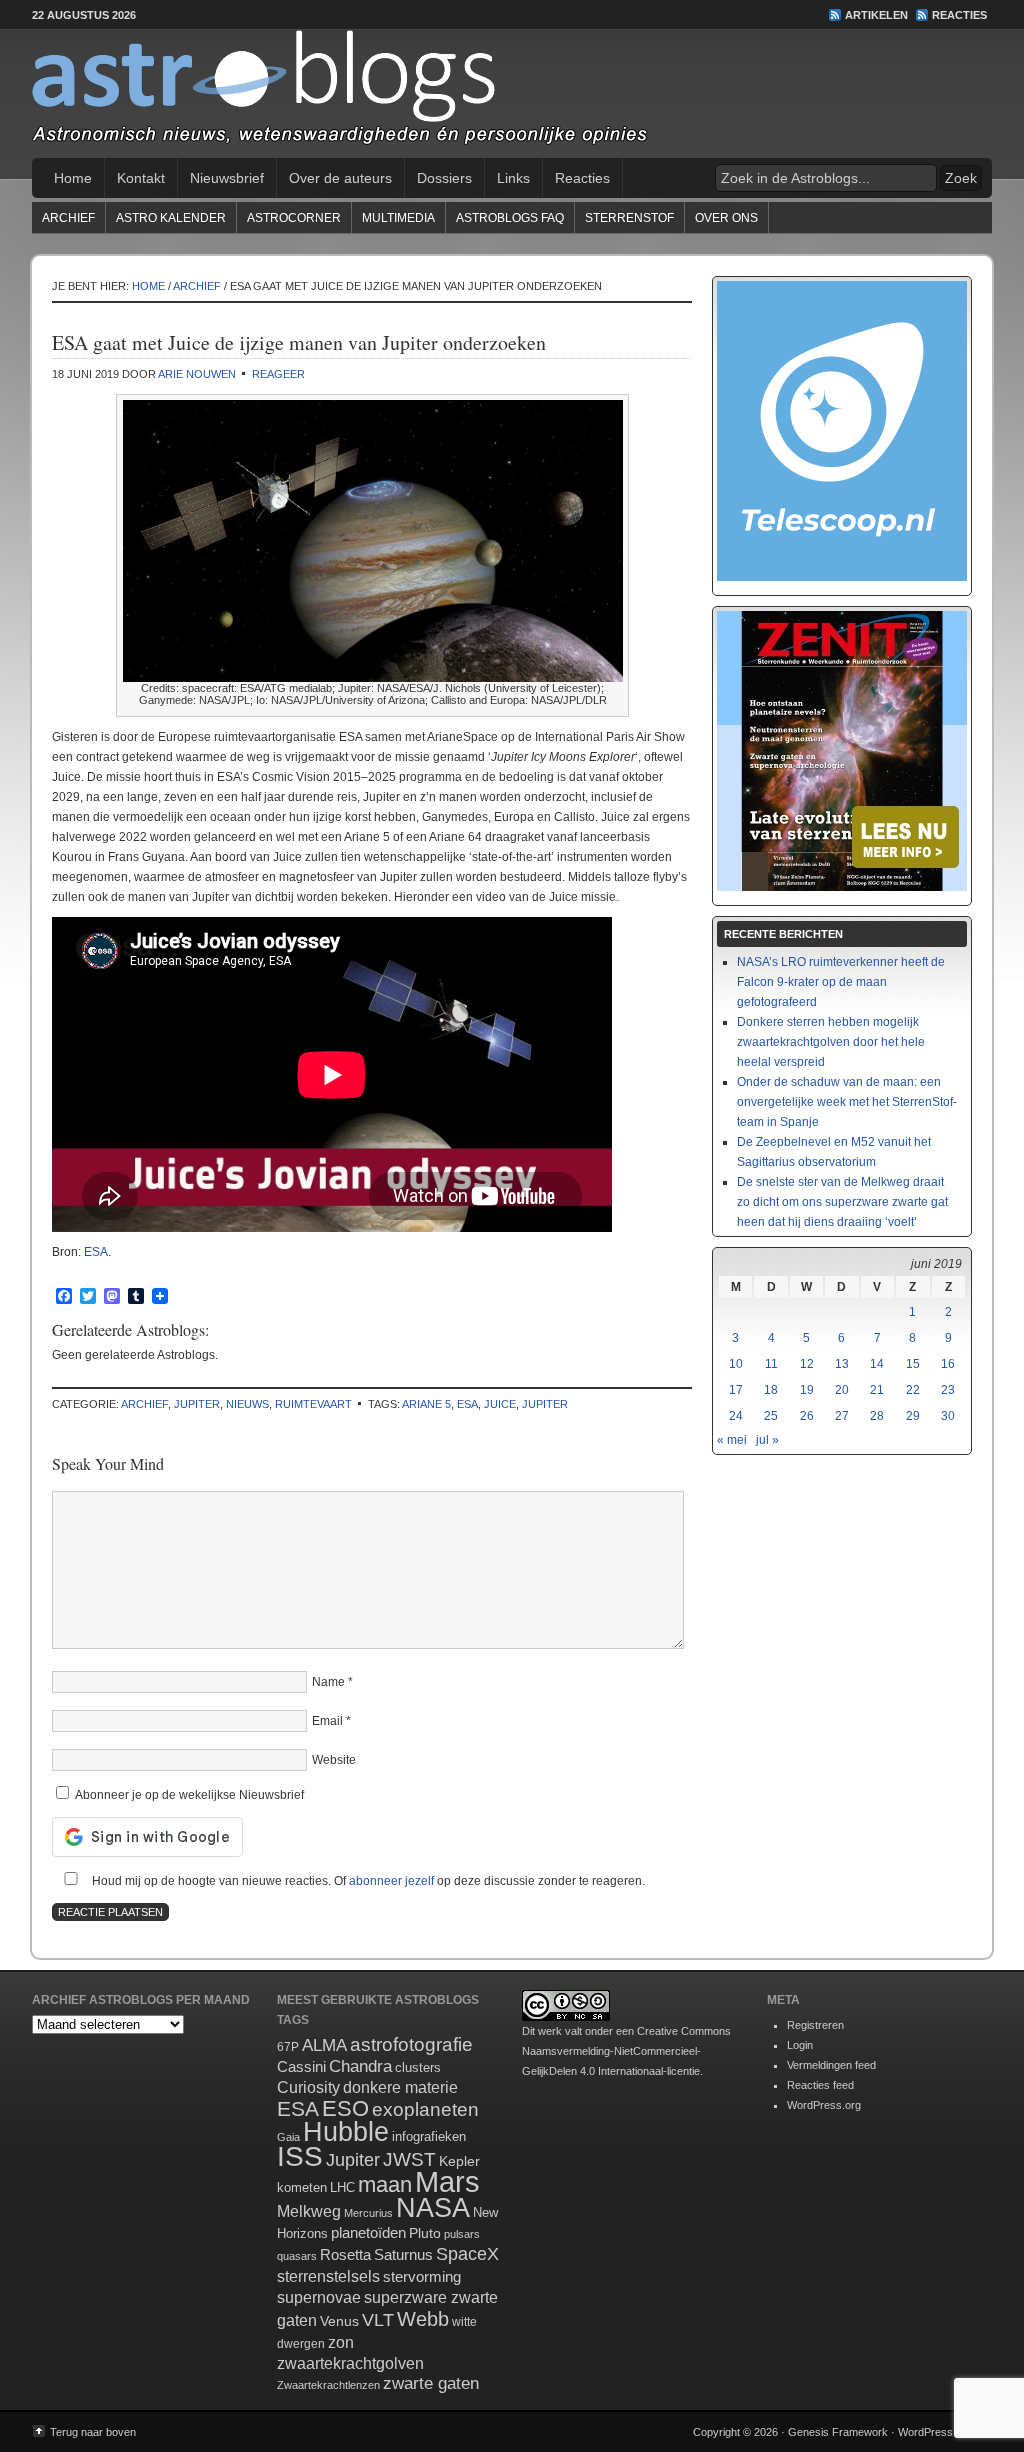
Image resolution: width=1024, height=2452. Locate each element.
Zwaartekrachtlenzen (328, 2385)
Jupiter (197, 1404)
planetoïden (368, 2232)
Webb (423, 2319)
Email (327, 1721)
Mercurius (368, 2213)
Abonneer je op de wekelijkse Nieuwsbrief (188, 1795)
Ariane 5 (426, 1404)
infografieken (429, 2136)
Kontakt (141, 178)
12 (807, 1364)
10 (736, 1364)
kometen (302, 2187)
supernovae (319, 2297)
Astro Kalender (171, 218)
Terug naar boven (93, 2432)
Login (800, 2045)
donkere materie (400, 2087)
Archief (68, 218)
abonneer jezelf (391, 1881)
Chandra (360, 2066)
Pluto (425, 2233)
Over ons (726, 218)
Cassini (301, 2066)
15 (913, 1364)
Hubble (346, 2131)
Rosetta (345, 2254)
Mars (447, 2181)
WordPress (925, 2432)
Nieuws (247, 1404)
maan (385, 2184)
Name (328, 1682)
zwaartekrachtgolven (350, 2363)
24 (736, 1416)
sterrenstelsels (328, 2276)
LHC (342, 2187)
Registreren (815, 2025)
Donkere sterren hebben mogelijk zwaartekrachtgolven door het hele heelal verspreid (831, 1042)
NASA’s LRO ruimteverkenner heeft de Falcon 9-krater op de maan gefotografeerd (841, 982)
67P (288, 2047)
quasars (297, 2256)
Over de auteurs (340, 178)
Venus (339, 2321)
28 (877, 1416)
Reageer (278, 374)
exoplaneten (425, 2109)
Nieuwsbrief (227, 178)
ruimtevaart (313, 1404)
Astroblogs (512, 94)
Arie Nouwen (197, 374)
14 (877, 1364)
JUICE (500, 1404)
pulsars (462, 2234)
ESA (96, 1252)
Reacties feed (820, 2085)
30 (948, 1416)
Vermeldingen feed (831, 2065)
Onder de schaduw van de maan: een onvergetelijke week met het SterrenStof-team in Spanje (847, 1102)
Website (334, 1760)
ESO (345, 2108)
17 (736, 1390)
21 (877, 1390)
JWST (409, 2159)
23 (948, 1390)
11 (771, 1364)
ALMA (324, 2045)
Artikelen (876, 15)
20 (842, 1390)
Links (513, 178)
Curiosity (308, 2087)
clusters (418, 2068)
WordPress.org (824, 2105)
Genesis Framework (838, 2432)
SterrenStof (629, 218)
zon (341, 2342)
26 (807, 1416)
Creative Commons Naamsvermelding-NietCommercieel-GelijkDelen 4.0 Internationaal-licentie (626, 2051)
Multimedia (398, 218)
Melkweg (309, 2211)
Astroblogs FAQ (510, 218)
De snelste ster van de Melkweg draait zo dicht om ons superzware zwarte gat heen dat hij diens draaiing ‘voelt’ (842, 1202)
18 (771, 1390)
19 (807, 1390)
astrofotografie (411, 2044)
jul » (767, 1440)
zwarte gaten (431, 2383)
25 (771, 1416)
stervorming (422, 2276)
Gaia (288, 2137)
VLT (378, 2320)
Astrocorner (294, 218)
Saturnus (403, 2254)
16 (948, 1364)
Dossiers (444, 178)
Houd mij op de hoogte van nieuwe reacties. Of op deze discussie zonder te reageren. (367, 1881)
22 (913, 1390)
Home (73, 178)
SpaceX (467, 2254)
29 (913, 1416)
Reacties (959, 15)
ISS (300, 2156)
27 (842, 1416)
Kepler (459, 2161)
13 (842, 1364)
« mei (732, 1440)
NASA (433, 2208)
